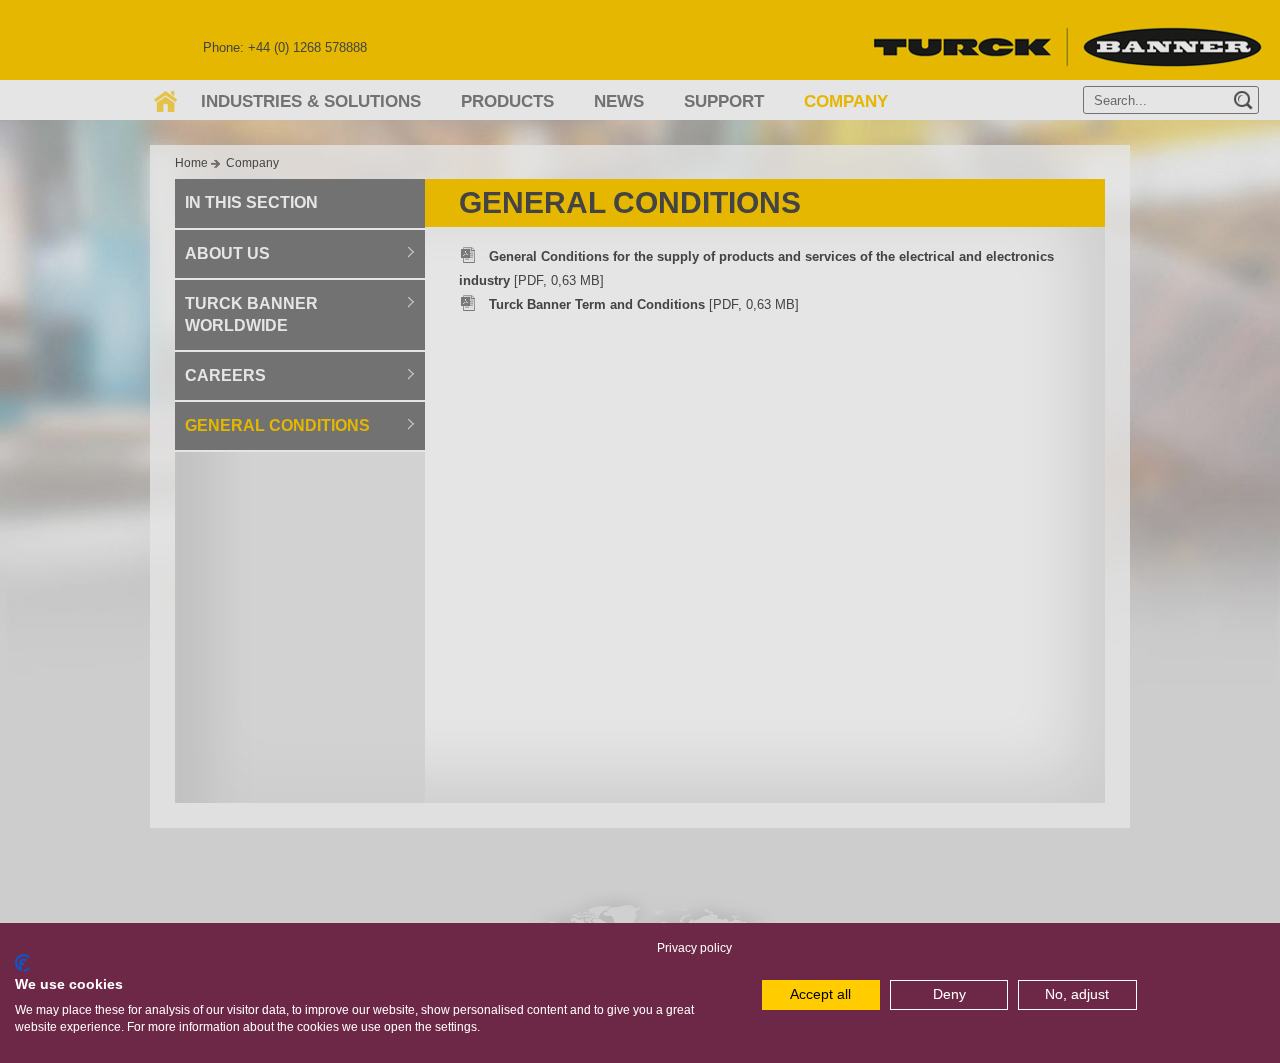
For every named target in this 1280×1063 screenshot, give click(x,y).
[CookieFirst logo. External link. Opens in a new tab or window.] (22, 963)
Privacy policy (694, 948)
